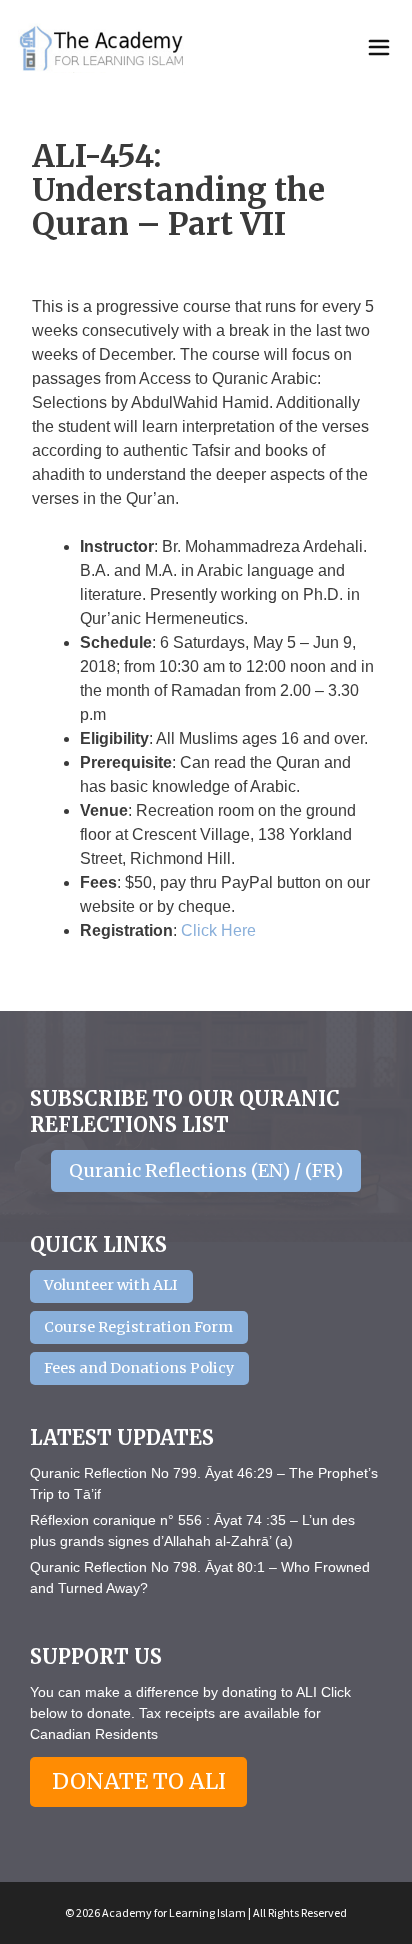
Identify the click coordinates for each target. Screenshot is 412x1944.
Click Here (218, 930)
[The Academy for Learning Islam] (103, 48)
